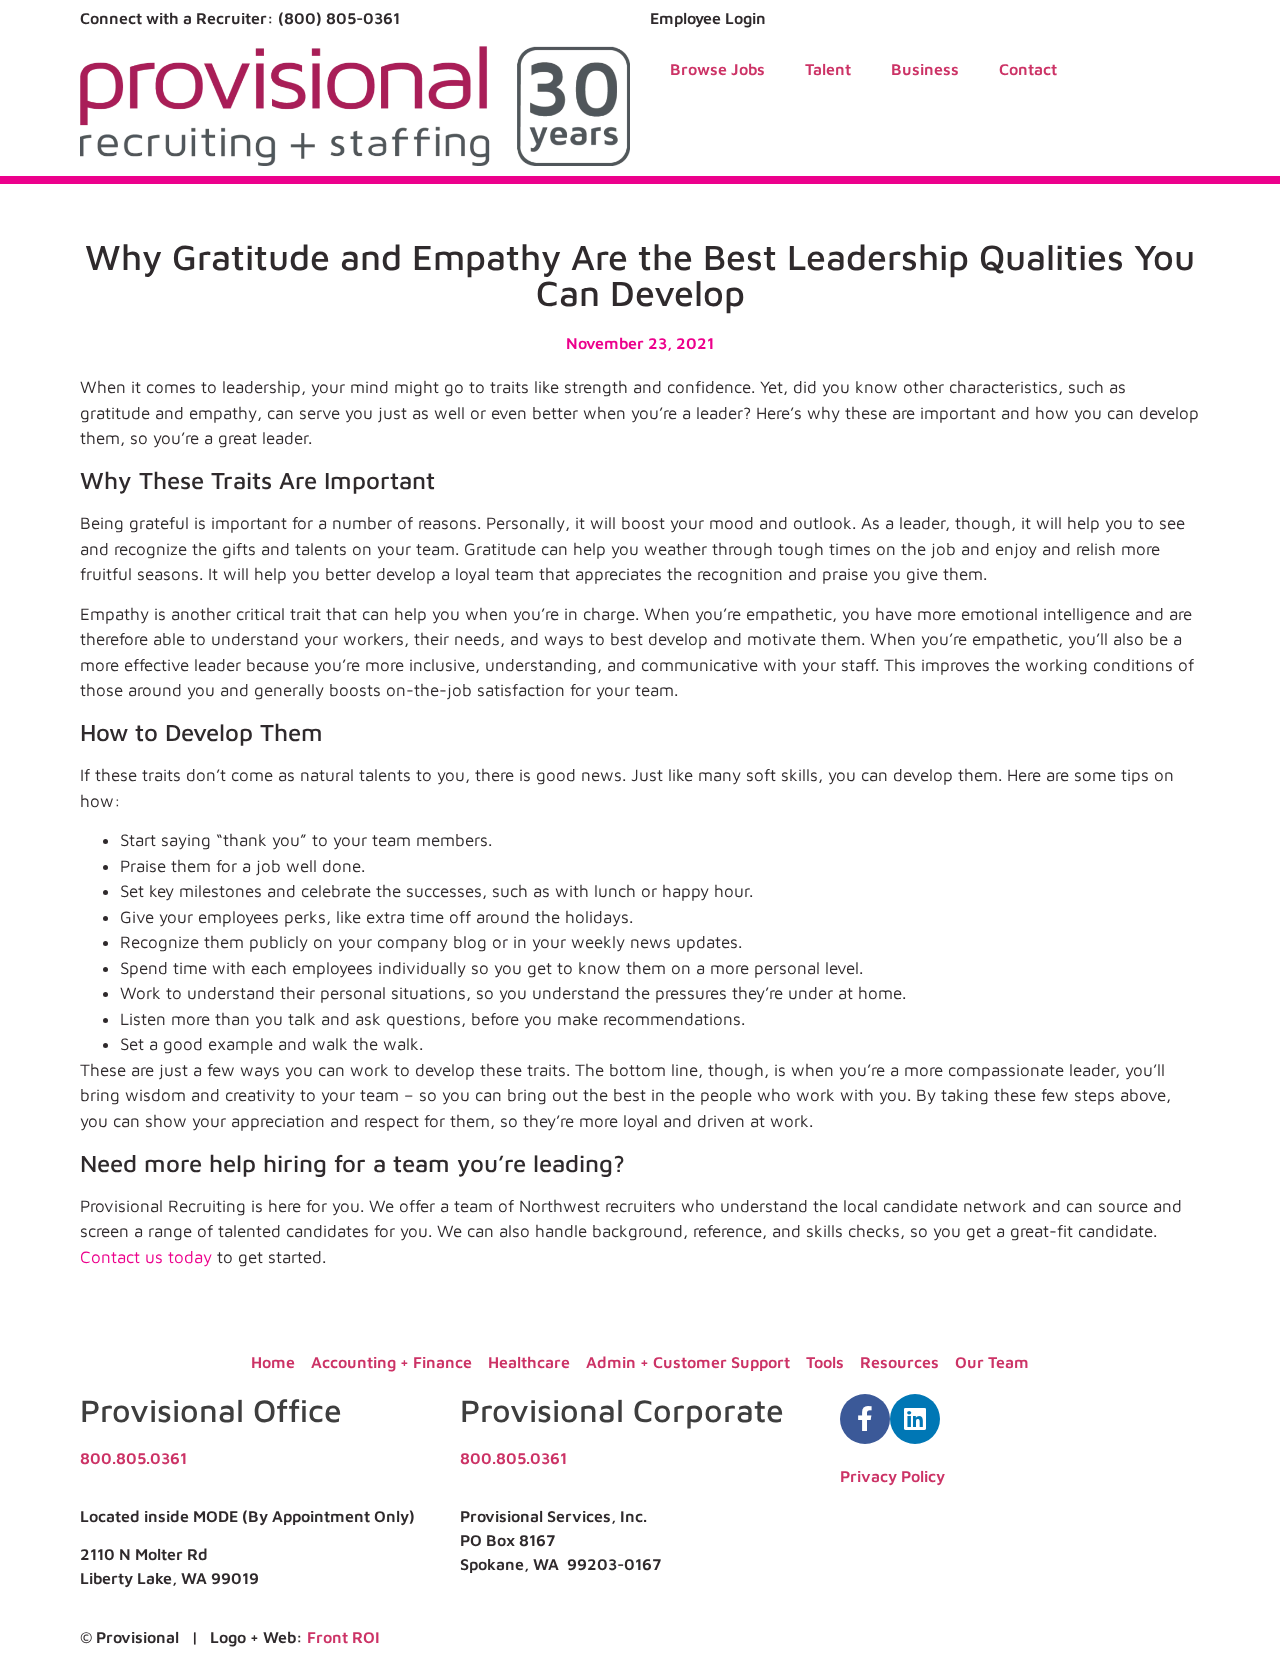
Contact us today (146, 1257)
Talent (828, 69)
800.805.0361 (133, 1458)
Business (925, 69)
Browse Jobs (717, 69)
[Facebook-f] (865, 1419)
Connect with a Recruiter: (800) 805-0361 (240, 18)
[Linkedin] (915, 1419)
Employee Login (708, 18)
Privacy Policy (892, 1476)
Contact (1028, 69)
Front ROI (343, 1637)
